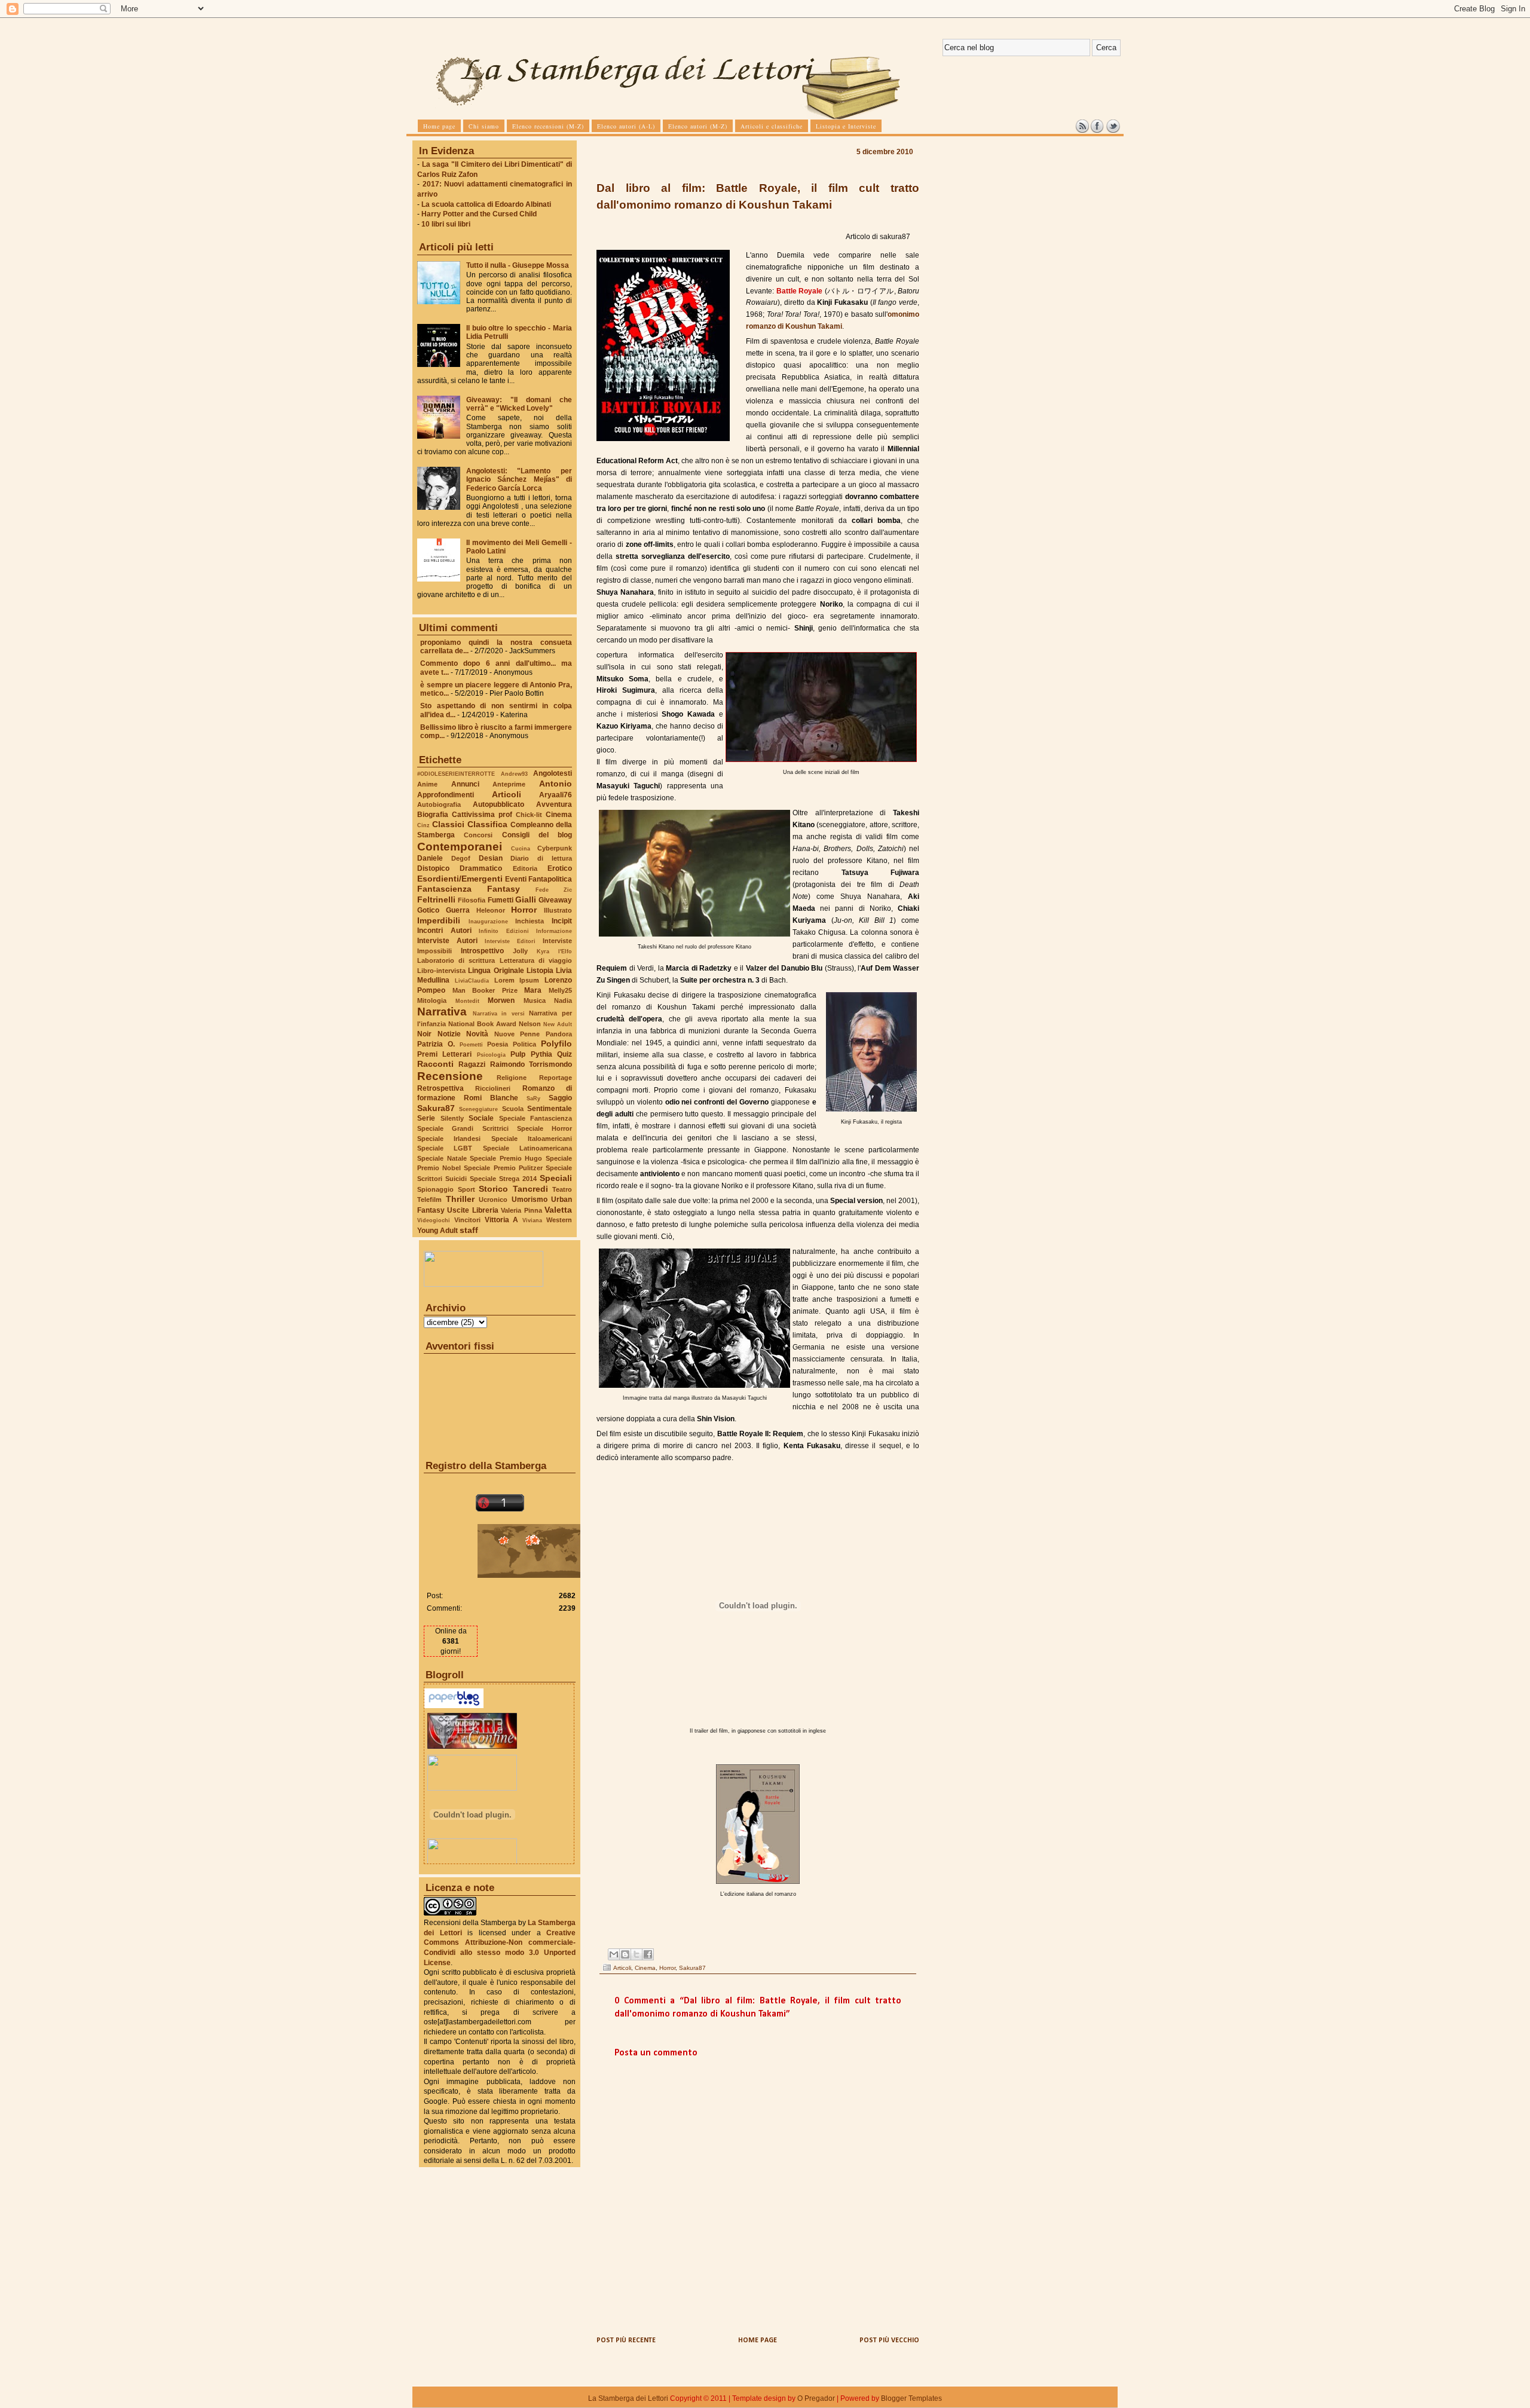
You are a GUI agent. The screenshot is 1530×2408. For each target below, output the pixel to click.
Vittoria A (502, 1220)
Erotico (560, 868)
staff (469, 1230)
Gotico (428, 910)
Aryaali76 (556, 795)
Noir (424, 1034)
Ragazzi (472, 1064)
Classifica (487, 824)
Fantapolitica (550, 879)
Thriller (460, 1199)
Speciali (556, 1178)
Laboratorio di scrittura (456, 960)
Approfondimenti (446, 795)
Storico (493, 1189)
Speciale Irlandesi (449, 1139)
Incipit (562, 921)
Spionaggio (435, 1189)
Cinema (559, 815)
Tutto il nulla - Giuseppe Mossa (518, 265)
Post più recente (626, 2340)
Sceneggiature (478, 1109)
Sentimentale (550, 1109)
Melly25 (560, 990)
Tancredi (530, 1189)
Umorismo (530, 1200)
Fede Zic (554, 890)
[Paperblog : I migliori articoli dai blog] (454, 1706)
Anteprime (509, 784)
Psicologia (491, 1055)
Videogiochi (434, 1220)
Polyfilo (556, 1044)
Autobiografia (439, 804)
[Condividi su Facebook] (648, 1954)
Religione (512, 1078)
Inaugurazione (488, 921)
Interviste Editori (510, 941)
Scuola (513, 1109)
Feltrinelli (436, 899)
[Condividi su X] (637, 1954)
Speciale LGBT (445, 1148)
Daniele (430, 858)
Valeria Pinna (521, 1210)
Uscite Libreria (472, 1210)
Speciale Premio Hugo (506, 1158)
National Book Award (482, 1024)
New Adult (558, 1024)
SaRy (533, 1098)
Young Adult (437, 1231)
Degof (461, 858)
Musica (535, 1000)
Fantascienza (444, 889)
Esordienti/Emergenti (460, 879)
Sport (466, 1189)
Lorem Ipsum (517, 980)
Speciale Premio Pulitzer (503, 1168)
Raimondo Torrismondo (531, 1064)
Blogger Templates (911, 2398)
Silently (452, 1118)
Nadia (563, 1000)
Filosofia (472, 900)
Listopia (540, 971)
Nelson (530, 1024)
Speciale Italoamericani (532, 1139)
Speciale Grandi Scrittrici (463, 1128)
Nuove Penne (517, 1034)
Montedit (467, 1001)
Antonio (556, 784)
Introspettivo (482, 951)
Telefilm (429, 1200)
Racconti (435, 1064)
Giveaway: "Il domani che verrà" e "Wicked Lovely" (519, 404)
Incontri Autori (444, 931)
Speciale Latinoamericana (527, 1148)
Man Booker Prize (485, 990)
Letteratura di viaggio (536, 960)
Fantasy (504, 889)
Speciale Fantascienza (536, 1118)
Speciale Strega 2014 (503, 1179)
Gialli (526, 899)
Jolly (520, 951)
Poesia (498, 1044)
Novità (477, 1034)
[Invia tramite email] (614, 1954)
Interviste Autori (447, 941)
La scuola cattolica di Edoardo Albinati (486, 204)
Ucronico (493, 1200)
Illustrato (558, 910)
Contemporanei (460, 847)
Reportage (556, 1078)
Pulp (518, 1054)
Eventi (516, 879)
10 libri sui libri (446, 224)
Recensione (450, 1076)
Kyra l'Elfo (554, 951)
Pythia (541, 1054)
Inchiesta (530, 921)
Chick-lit (529, 815)
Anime (427, 784)
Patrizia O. (436, 1044)
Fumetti (501, 900)
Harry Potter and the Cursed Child (479, 214)
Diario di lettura (541, 858)
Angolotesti (553, 773)
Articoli (507, 794)
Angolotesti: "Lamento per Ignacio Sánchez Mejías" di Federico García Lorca (519, 479)
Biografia (433, 815)
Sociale (481, 1118)
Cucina (521, 848)
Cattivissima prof (482, 815)
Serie (426, 1118)
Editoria (525, 868)
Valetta (558, 1210)
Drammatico (481, 868)
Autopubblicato (498, 804)
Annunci (465, 784)
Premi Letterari (444, 1054)
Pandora (559, 1034)
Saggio (560, 1098)
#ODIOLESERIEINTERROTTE (456, 774)
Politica (524, 1044)
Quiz (564, 1054)
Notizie (449, 1034)
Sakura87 (436, 1108)
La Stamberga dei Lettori (628, 2398)
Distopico (433, 868)
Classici (448, 824)
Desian (491, 858)
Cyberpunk (555, 848)
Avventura (554, 804)
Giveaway (555, 900)
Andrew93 (514, 774)
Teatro (562, 1189)
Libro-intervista (441, 971)
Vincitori (467, 1220)
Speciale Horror (544, 1128)
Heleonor (491, 910)
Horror (524, 910)
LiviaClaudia (472, 980)
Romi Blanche (491, 1098)
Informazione (554, 931)
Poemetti (471, 1044)
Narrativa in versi (499, 1013)
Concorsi (478, 835)
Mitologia (432, 1000)
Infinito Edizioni (504, 931)
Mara (533, 990)
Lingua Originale (496, 971)
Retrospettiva (440, 1088)
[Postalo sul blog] (625, 1954)
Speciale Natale (442, 1158)
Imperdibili (439, 920)
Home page (758, 2340)
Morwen (501, 1000)
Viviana (532, 1220)
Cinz (423, 825)
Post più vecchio (889, 2340)
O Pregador (816, 2398)
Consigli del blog (537, 835)
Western (559, 1220)
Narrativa (442, 1012)
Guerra (458, 910)
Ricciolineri (493, 1088)
